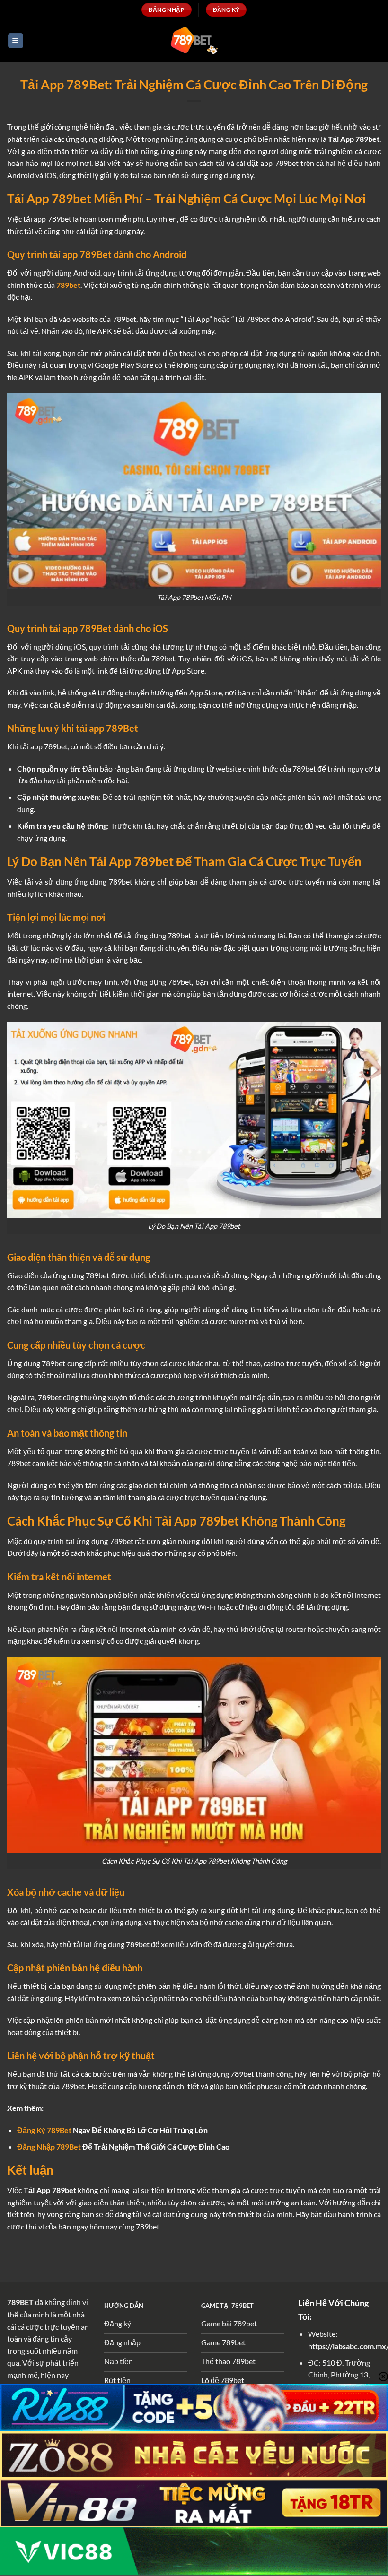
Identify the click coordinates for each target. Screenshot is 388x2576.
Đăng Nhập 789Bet (49, 2147)
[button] (16, 41)
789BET (20, 2302)
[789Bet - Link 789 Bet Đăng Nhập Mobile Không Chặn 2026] (194, 40)
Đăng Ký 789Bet (44, 2130)
